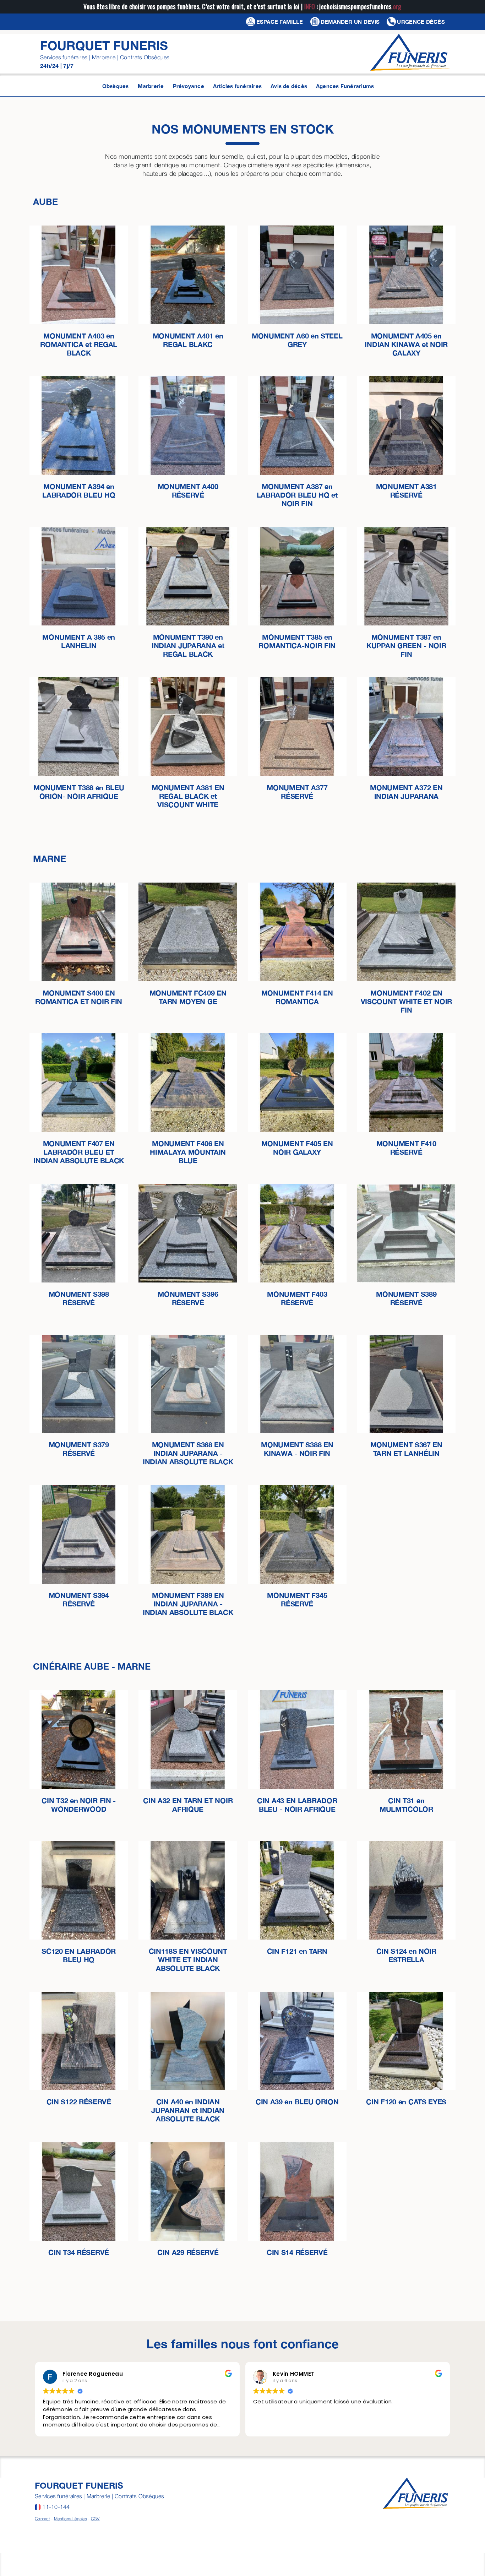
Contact (42, 2519)
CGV (95, 2519)
